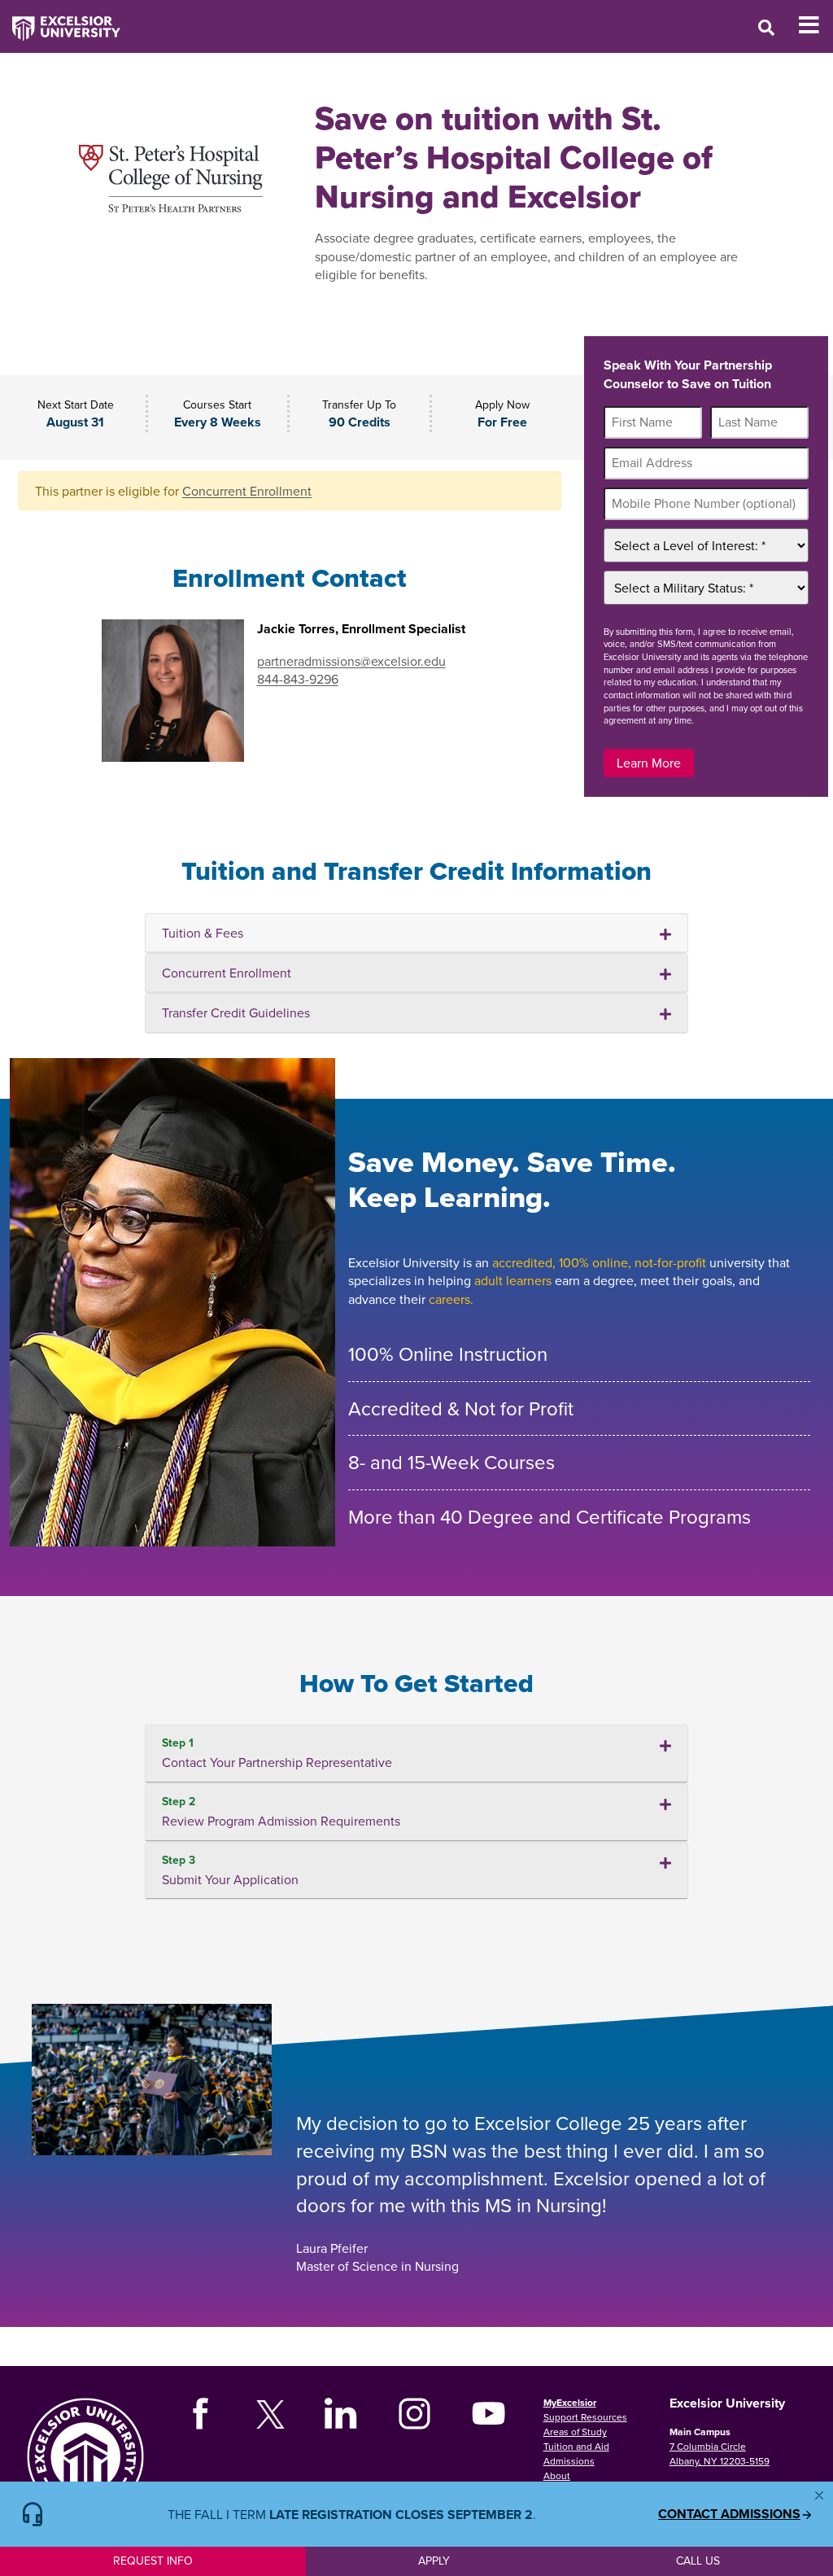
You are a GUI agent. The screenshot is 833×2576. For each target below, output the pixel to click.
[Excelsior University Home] (60, 20)
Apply (434, 2561)
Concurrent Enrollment (247, 491)
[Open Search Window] (766, 27)
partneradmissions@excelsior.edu (351, 661)
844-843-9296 (298, 679)
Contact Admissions (729, 2514)
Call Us (698, 2561)
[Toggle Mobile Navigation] (816, 25)
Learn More (649, 763)
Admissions (569, 2461)
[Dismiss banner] (819, 2495)
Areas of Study (575, 2432)
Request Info (153, 2561)
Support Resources (585, 2417)
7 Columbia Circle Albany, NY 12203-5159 (720, 2454)
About (557, 2475)
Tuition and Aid (576, 2446)
